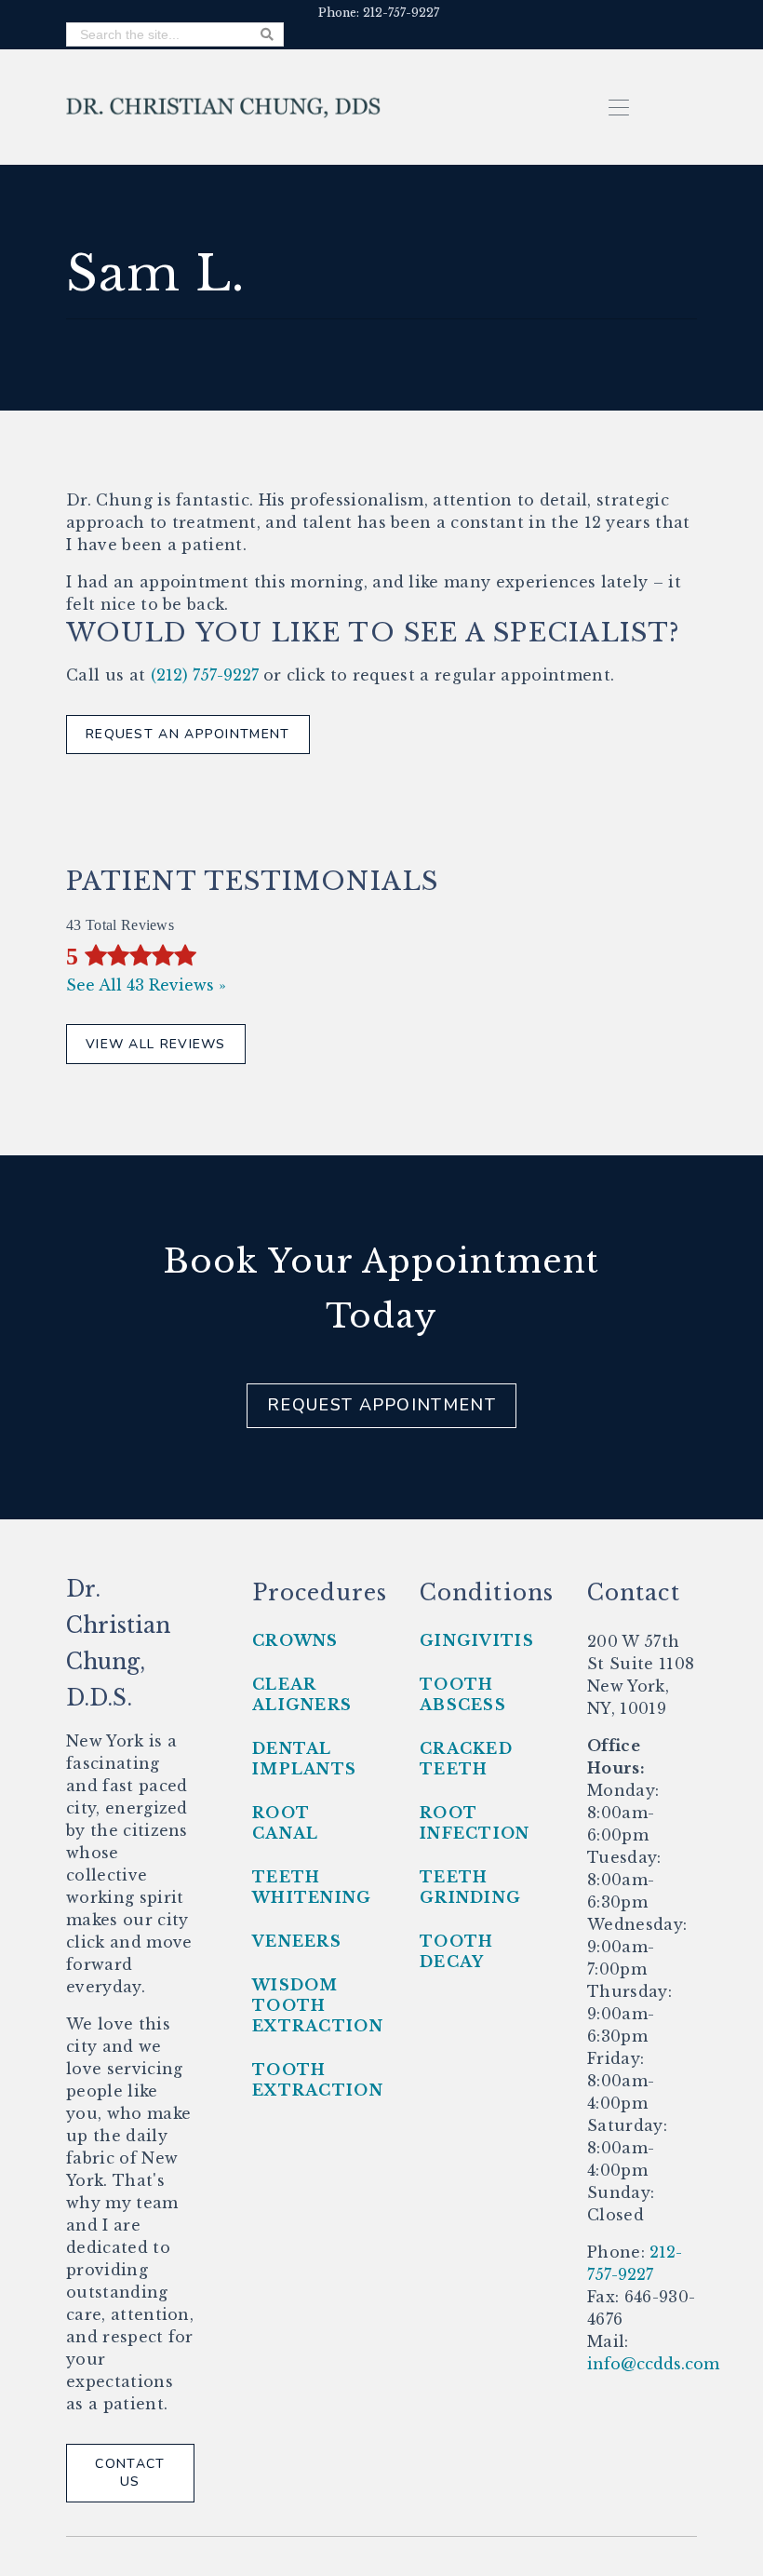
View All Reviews (156, 1044)
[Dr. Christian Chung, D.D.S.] (224, 106)
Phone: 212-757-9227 (379, 13)
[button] (619, 106)
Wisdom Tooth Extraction (318, 2005)
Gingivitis (477, 1640)
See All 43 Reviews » (146, 985)
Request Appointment (381, 1405)
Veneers (297, 1941)
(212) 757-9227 (205, 675)
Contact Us (130, 2473)
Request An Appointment (188, 734)
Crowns (295, 1640)
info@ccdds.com (653, 2364)
